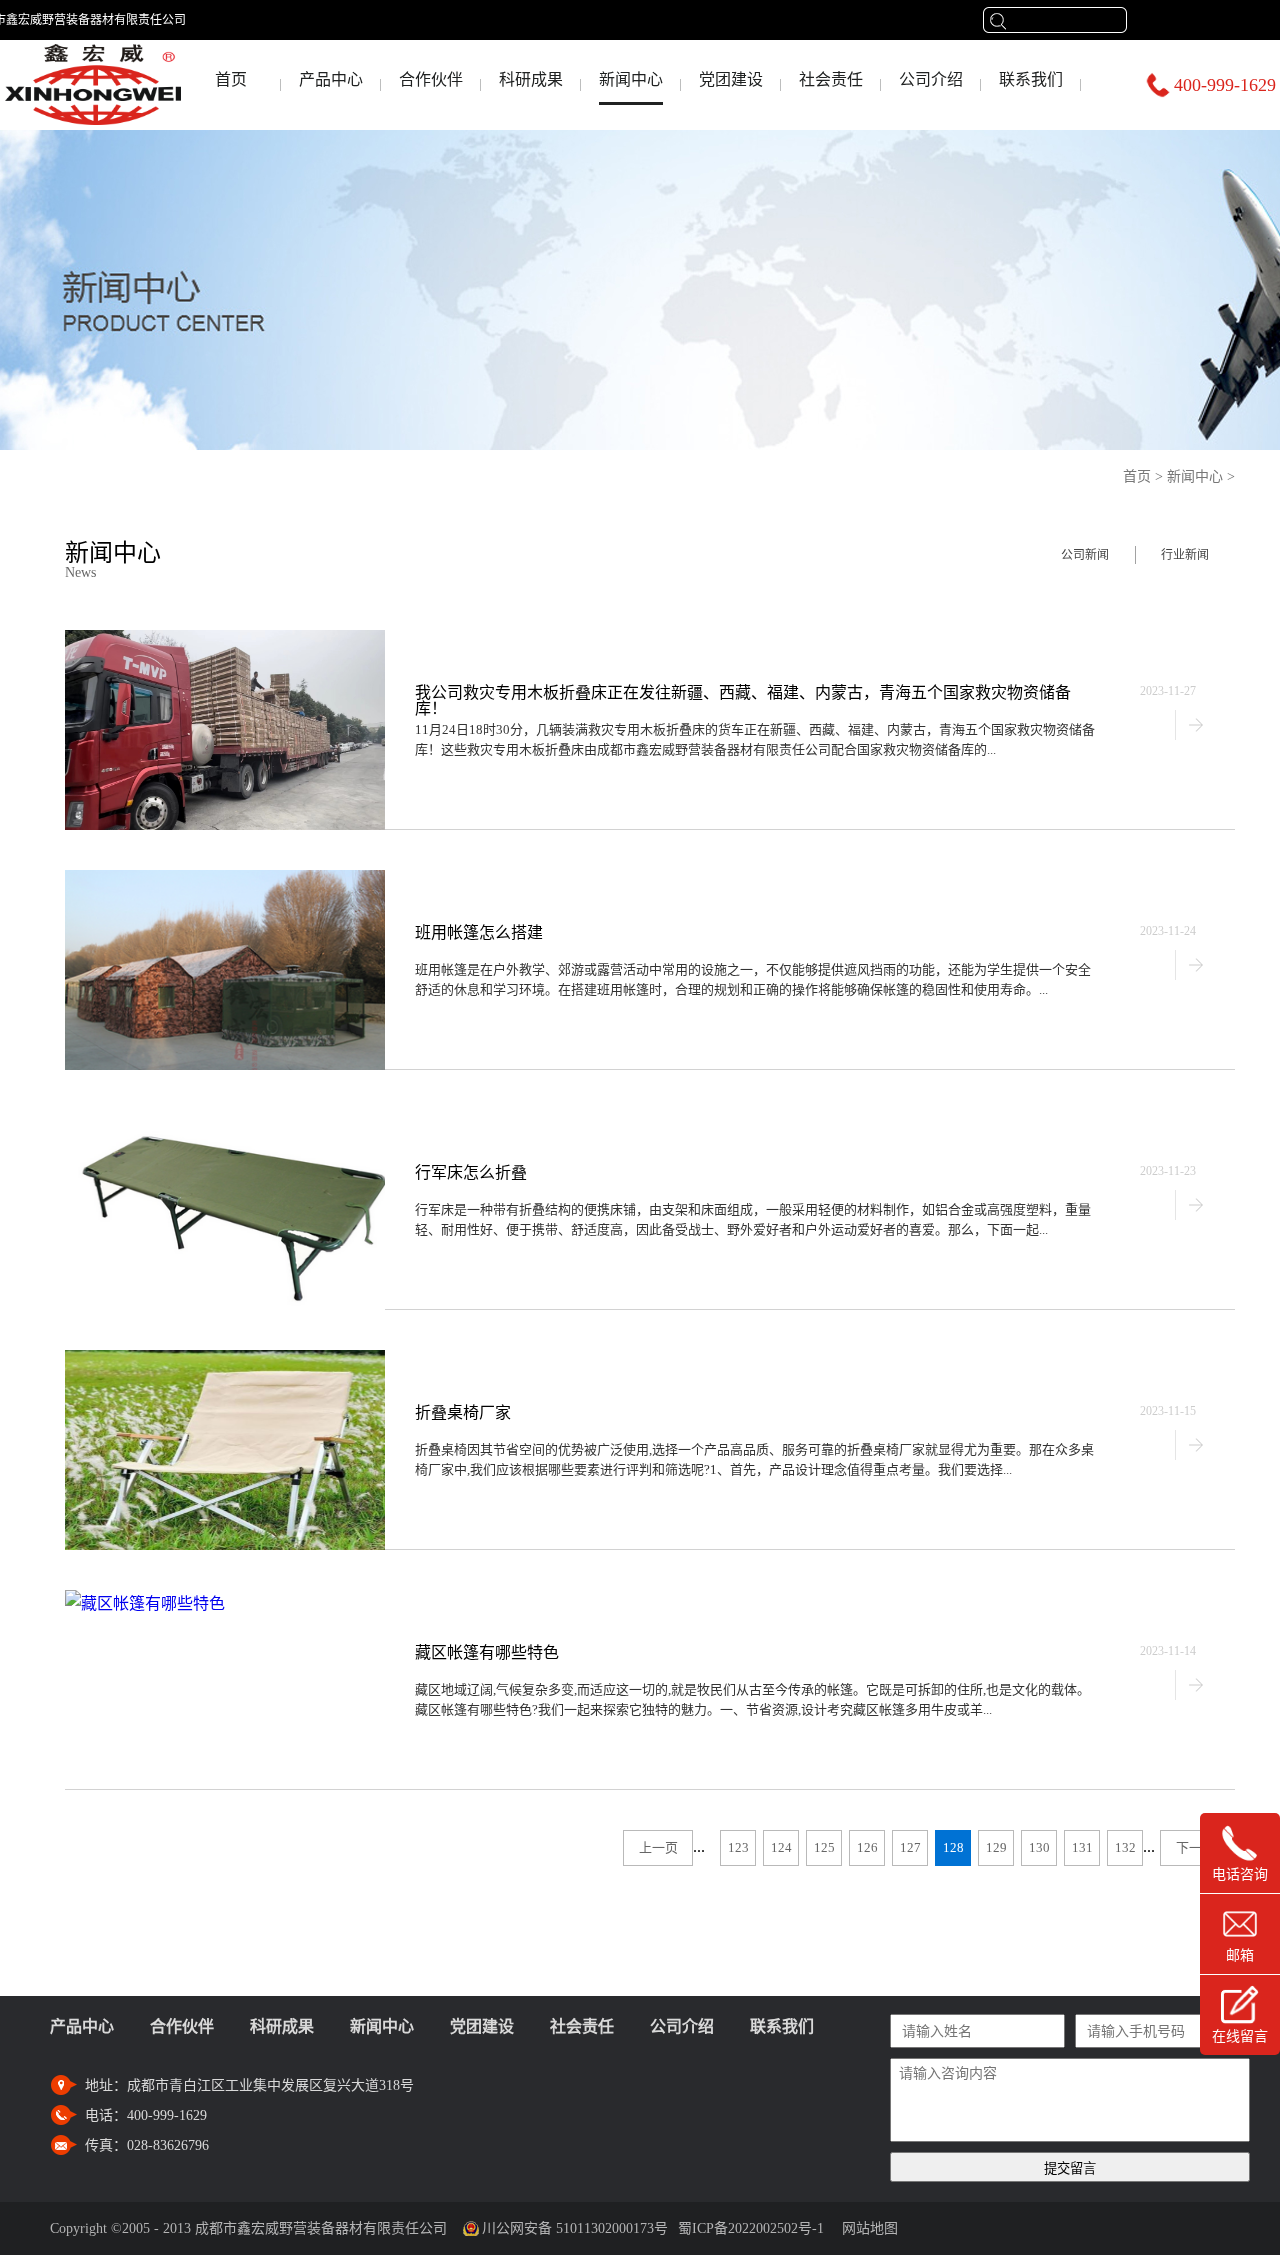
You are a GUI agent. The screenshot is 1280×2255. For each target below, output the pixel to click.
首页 (231, 79)
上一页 (658, 1847)
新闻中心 (1195, 476)
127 (910, 1847)
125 (824, 1847)
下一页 (1195, 1847)
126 (867, 1847)
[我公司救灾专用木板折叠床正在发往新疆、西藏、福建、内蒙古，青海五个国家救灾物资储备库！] (225, 638)
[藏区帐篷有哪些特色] (145, 1598)
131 (1082, 1847)
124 (781, 1847)
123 (738, 1847)
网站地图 (866, 2228)
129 (996, 1847)
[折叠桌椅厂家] (225, 1358)
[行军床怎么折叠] (225, 1118)
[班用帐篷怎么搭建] (225, 878)
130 (1039, 1847)
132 (1125, 1847)
